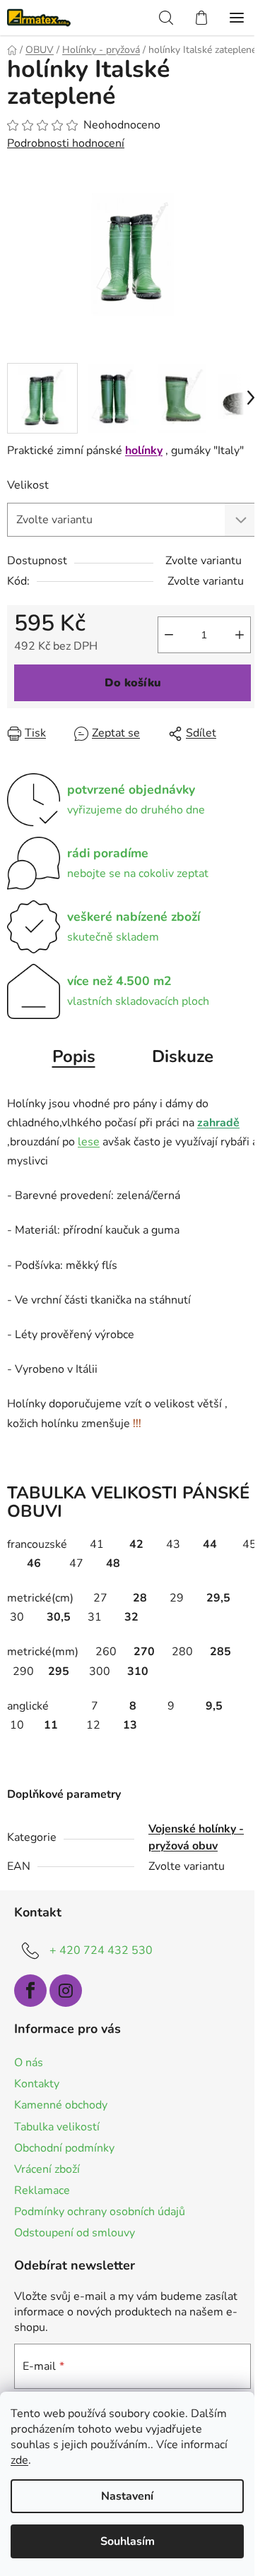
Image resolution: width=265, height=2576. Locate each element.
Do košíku (133, 683)
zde (19, 2460)
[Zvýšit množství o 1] (240, 635)
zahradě (218, 1123)
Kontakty (37, 2084)
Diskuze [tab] (183, 1056)
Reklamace (42, 2190)
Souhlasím (128, 2541)
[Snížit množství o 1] (169, 635)
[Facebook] (30, 1991)
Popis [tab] (74, 1056)
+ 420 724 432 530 (101, 1950)
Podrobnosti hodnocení (66, 143)
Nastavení (127, 2496)
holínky (144, 451)
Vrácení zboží (47, 2169)
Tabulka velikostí (57, 2127)
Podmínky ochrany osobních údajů (100, 2212)
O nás (29, 2063)
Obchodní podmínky (64, 2148)
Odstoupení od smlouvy (75, 2233)
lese (89, 1142)
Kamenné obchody (61, 2105)
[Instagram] (66, 1991)
